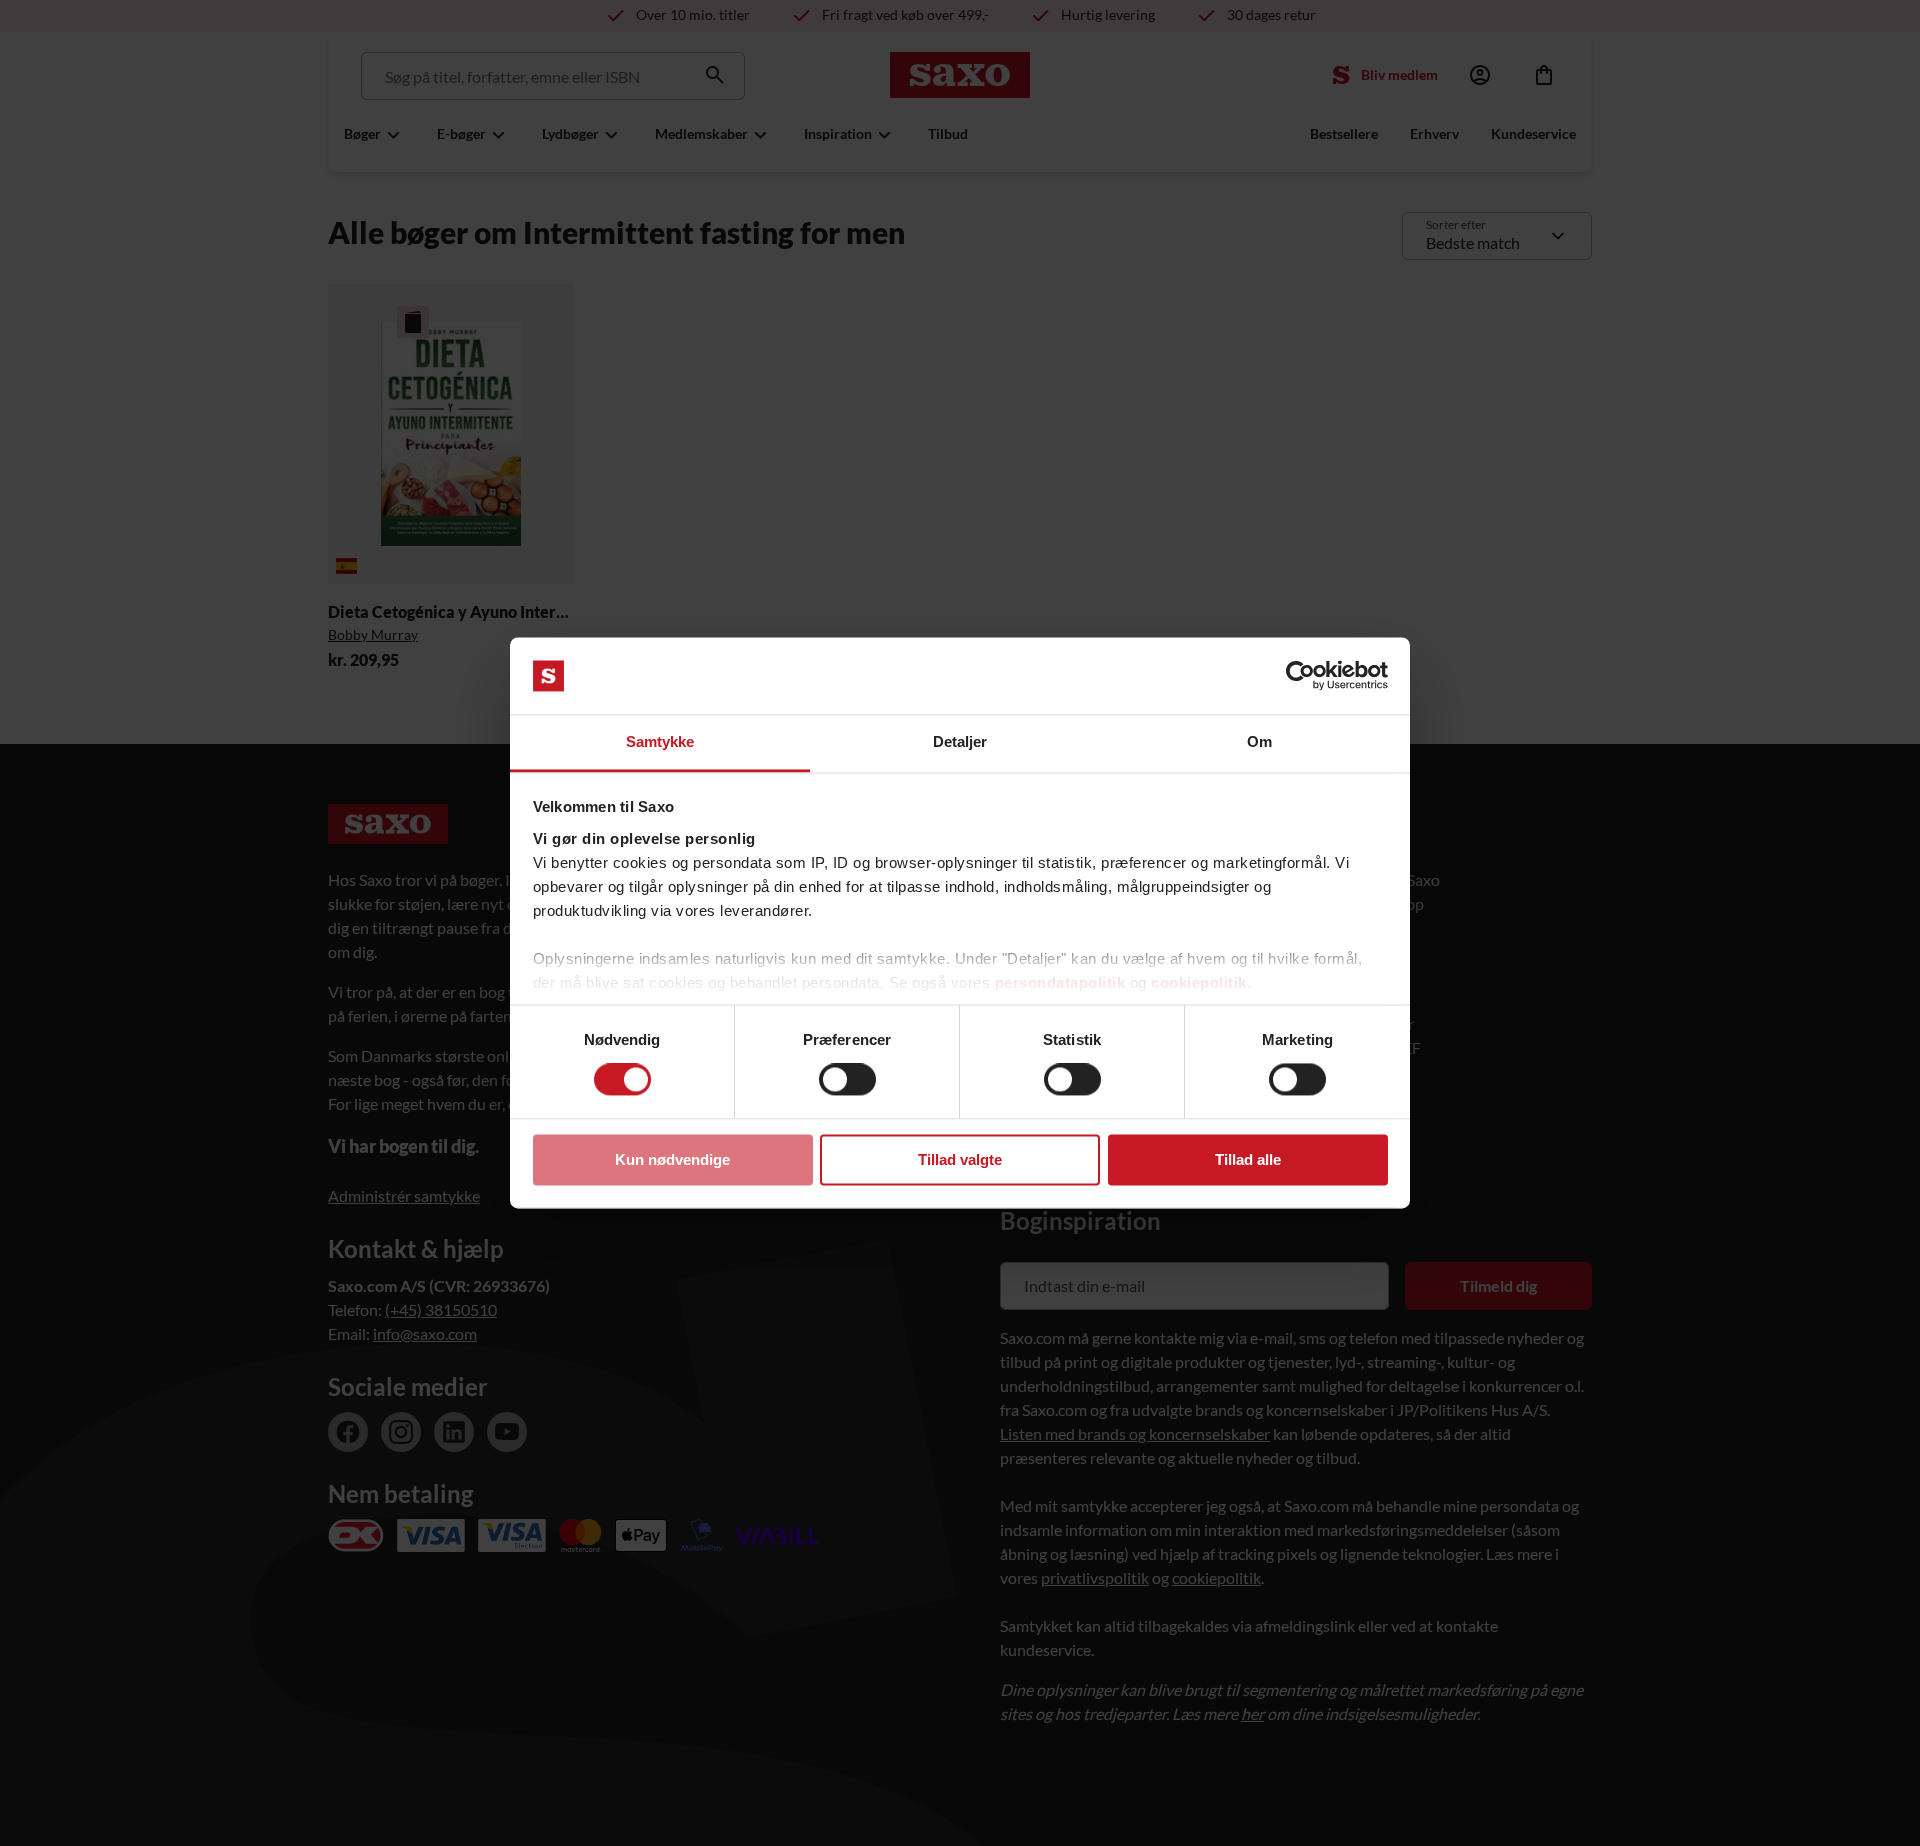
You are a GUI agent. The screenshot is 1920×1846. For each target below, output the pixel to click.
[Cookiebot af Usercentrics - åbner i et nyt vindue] (1300, 676)
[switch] (847, 1080)
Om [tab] (1259, 741)
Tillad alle (1248, 1159)
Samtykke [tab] (660, 741)
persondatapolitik (1060, 982)
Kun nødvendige (672, 1159)
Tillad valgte (960, 1159)
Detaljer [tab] (960, 741)
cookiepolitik (1199, 982)
